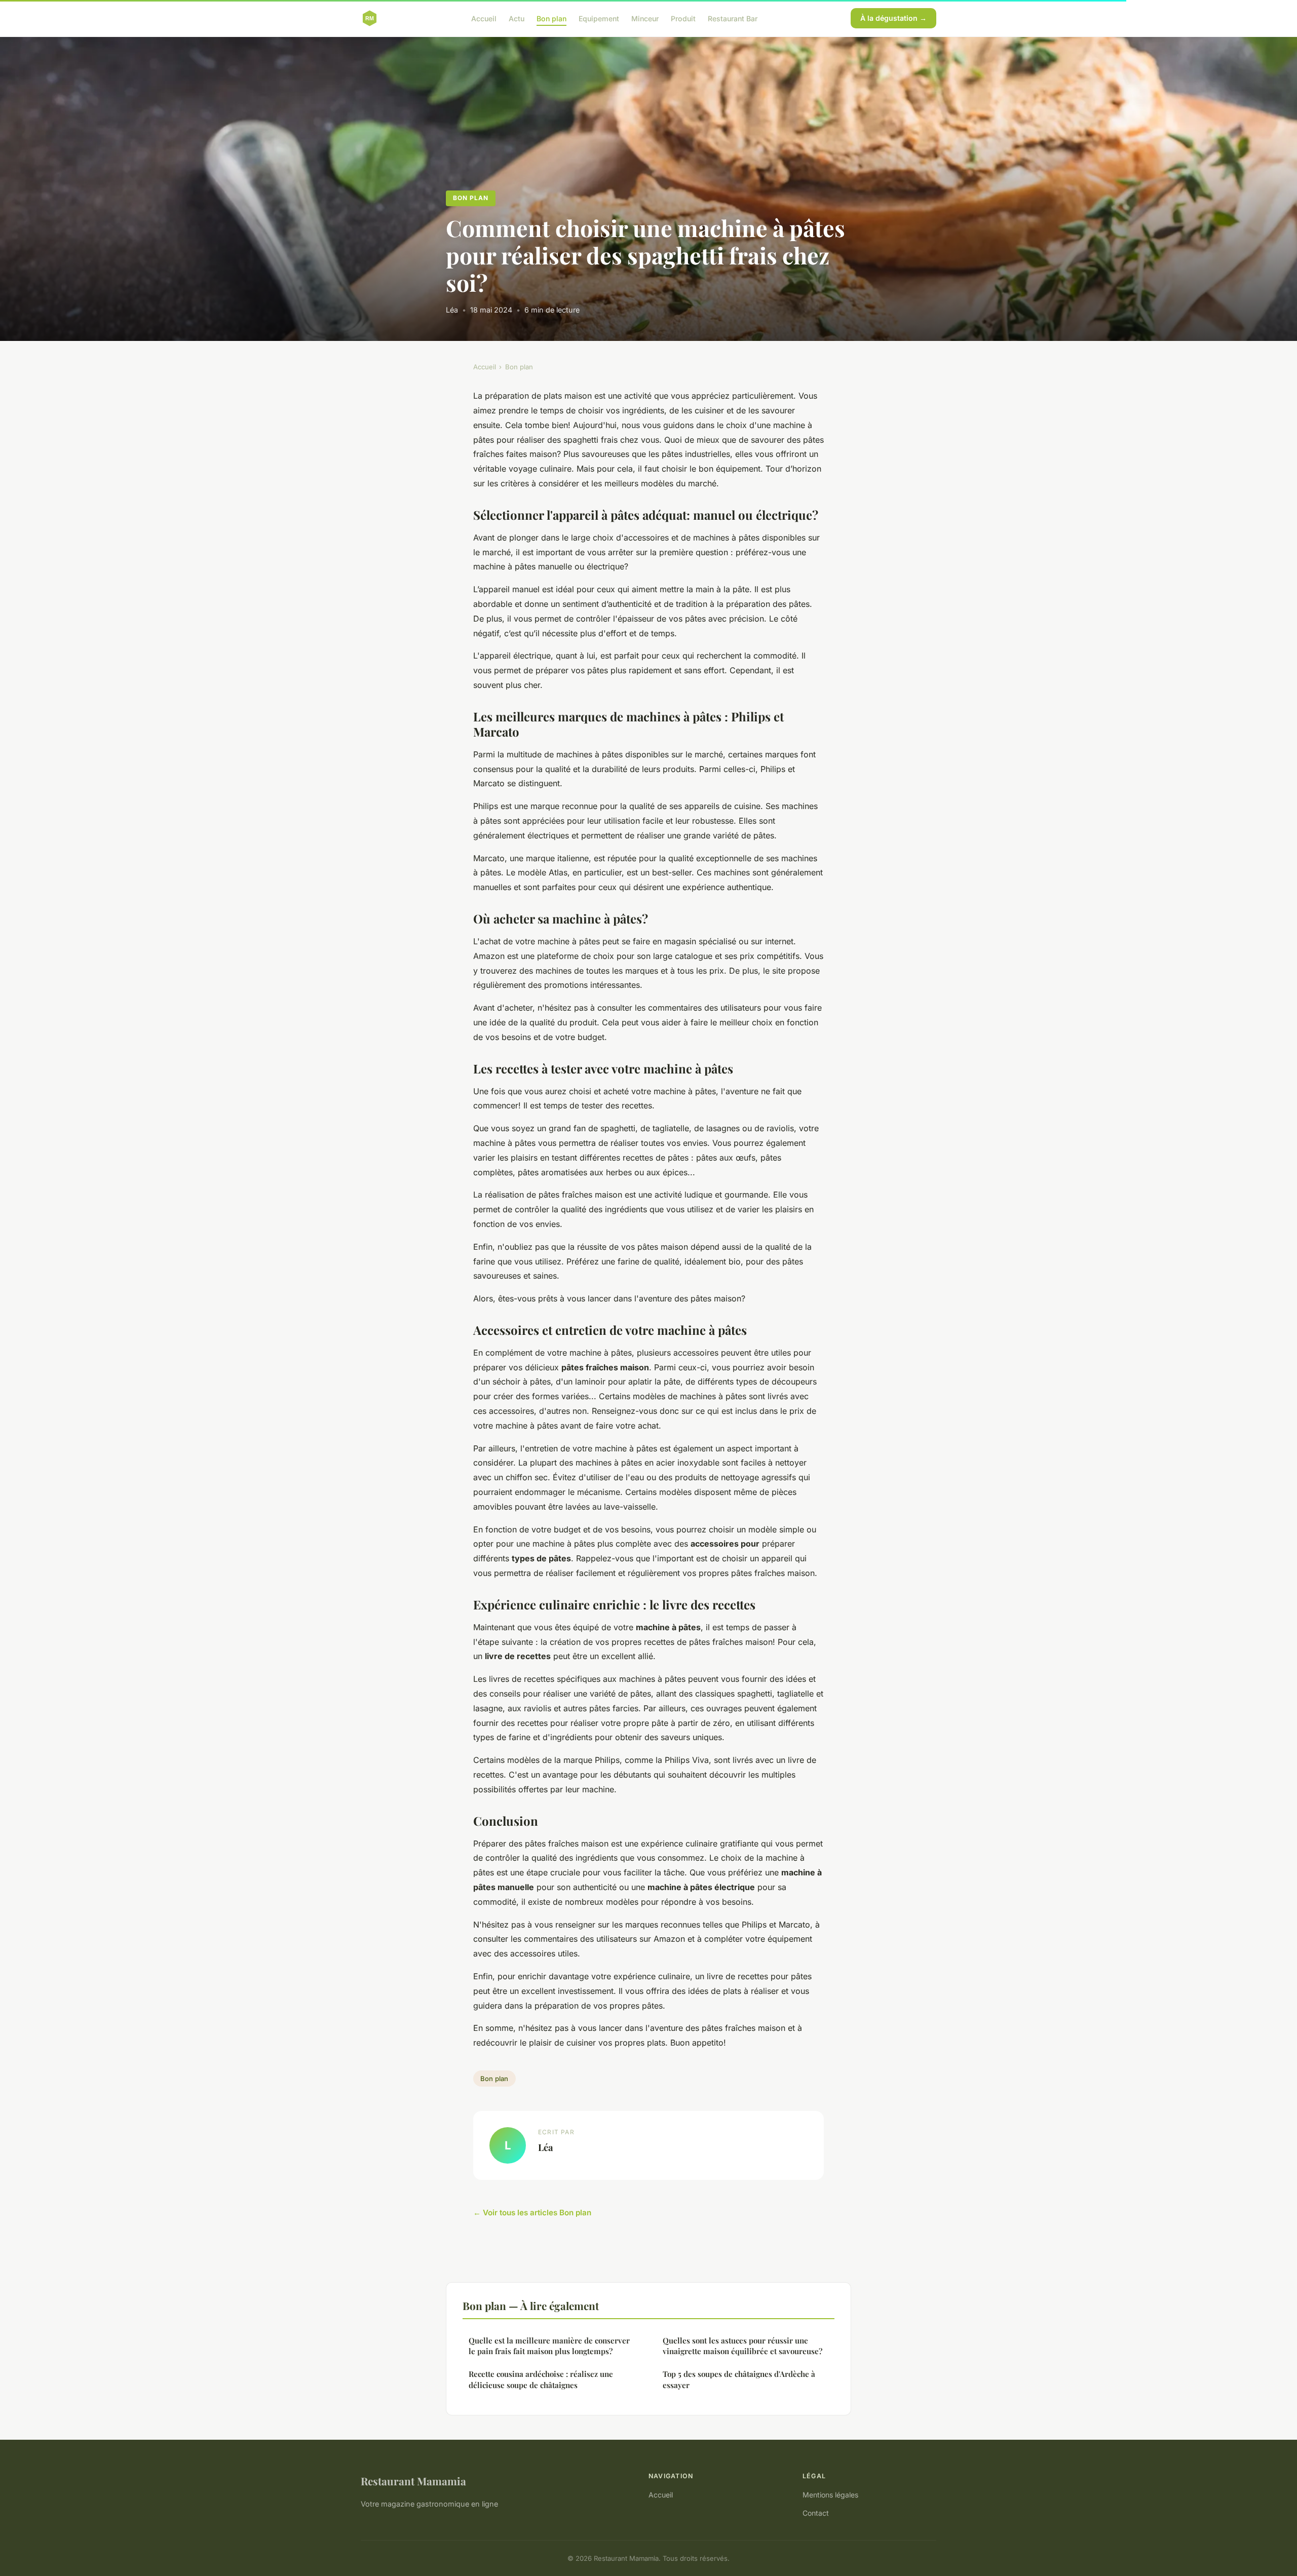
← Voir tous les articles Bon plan (532, 2213)
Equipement (599, 18)
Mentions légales (830, 2495)
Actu (517, 18)
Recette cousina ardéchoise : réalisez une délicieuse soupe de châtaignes (541, 2379)
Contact (816, 2513)
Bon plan (551, 18)
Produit (683, 18)
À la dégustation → (893, 18)
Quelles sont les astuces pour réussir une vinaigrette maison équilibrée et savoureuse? (742, 2346)
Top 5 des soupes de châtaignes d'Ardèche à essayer (739, 2379)
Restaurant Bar (733, 18)
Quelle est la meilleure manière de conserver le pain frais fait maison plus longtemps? (549, 2346)
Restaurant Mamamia (413, 2481)
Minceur (645, 18)
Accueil (484, 18)
